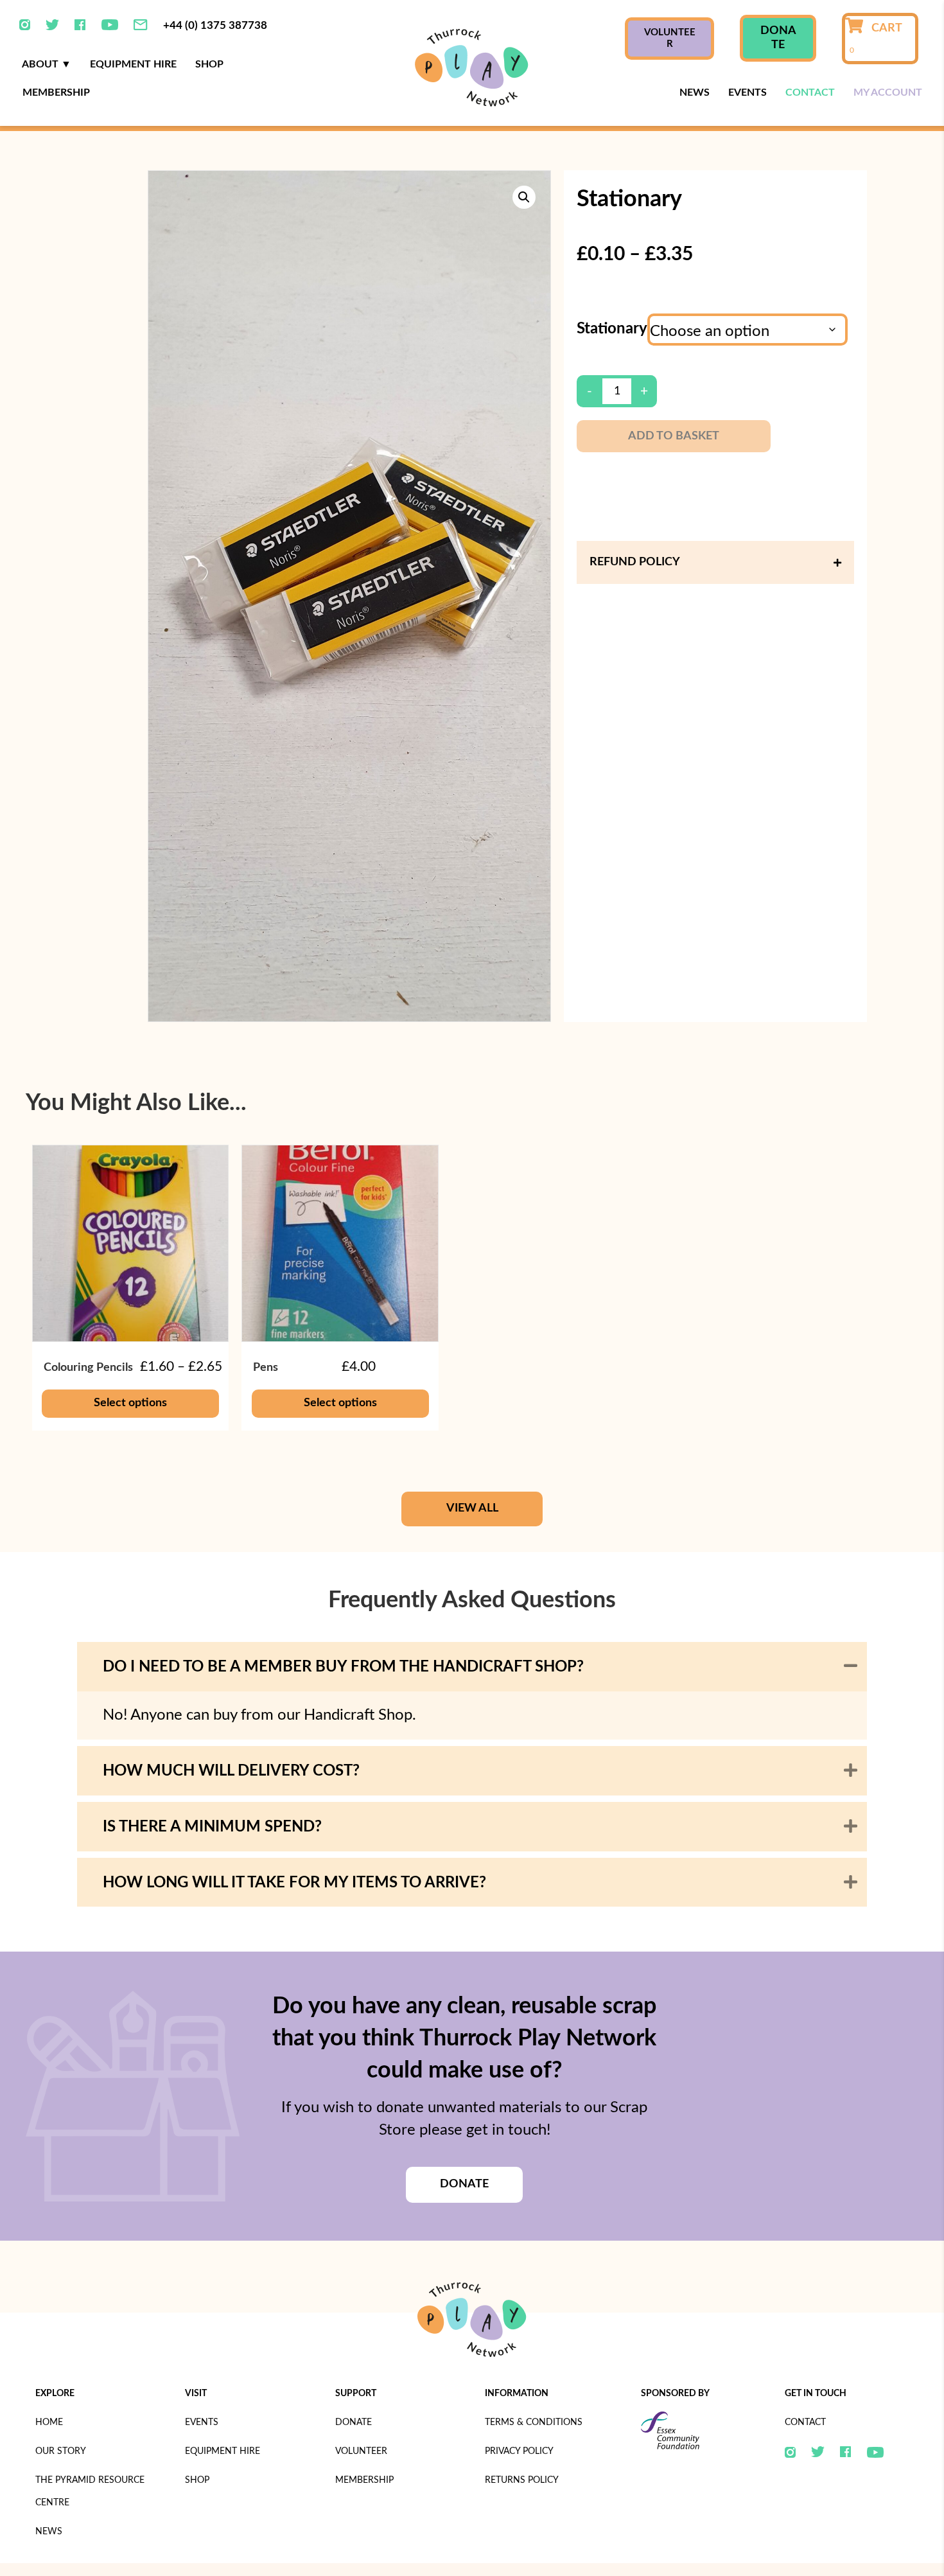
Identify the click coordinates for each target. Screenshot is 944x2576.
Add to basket (674, 436)
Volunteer (361, 2451)
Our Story (61, 2451)
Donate (354, 2422)
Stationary (612, 329)
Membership (56, 93)
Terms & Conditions (534, 2422)
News (695, 93)
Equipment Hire (133, 64)
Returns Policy (522, 2480)
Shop (209, 64)
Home (49, 2422)
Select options (130, 1403)
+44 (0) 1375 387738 (215, 25)
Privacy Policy (519, 2451)
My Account (888, 93)
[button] (524, 197)
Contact (810, 93)
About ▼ (47, 64)
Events (747, 93)
